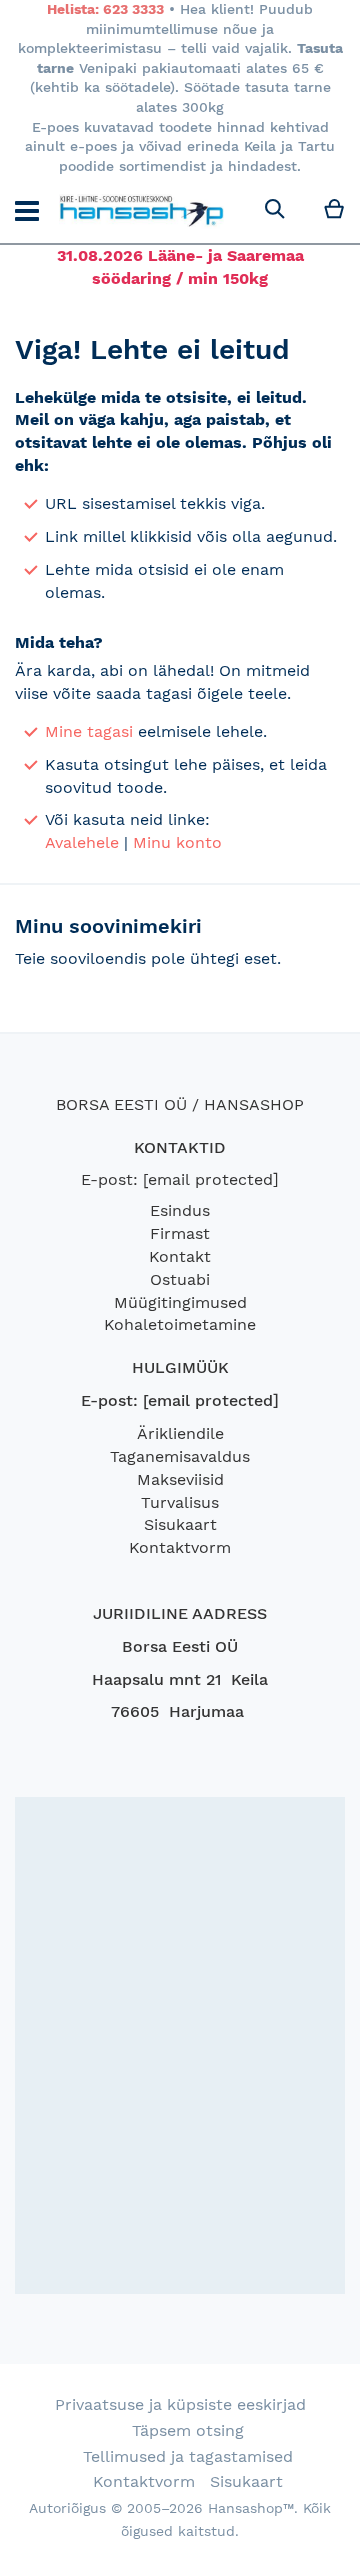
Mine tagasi (89, 731)
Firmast (180, 1233)
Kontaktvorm (180, 1547)
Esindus (180, 1210)
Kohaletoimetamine (180, 1324)
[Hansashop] (141, 210)
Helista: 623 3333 (105, 9)
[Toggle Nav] (27, 211)
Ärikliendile (180, 1433)
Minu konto (177, 842)
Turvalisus (180, 1502)
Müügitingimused (180, 1302)
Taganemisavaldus (180, 1456)
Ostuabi (180, 1279)
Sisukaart (180, 1524)
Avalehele (82, 842)
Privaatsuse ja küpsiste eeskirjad (180, 2404)
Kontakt (180, 1256)
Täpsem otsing (188, 2430)
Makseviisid (180, 1479)
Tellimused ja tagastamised (188, 2456)
